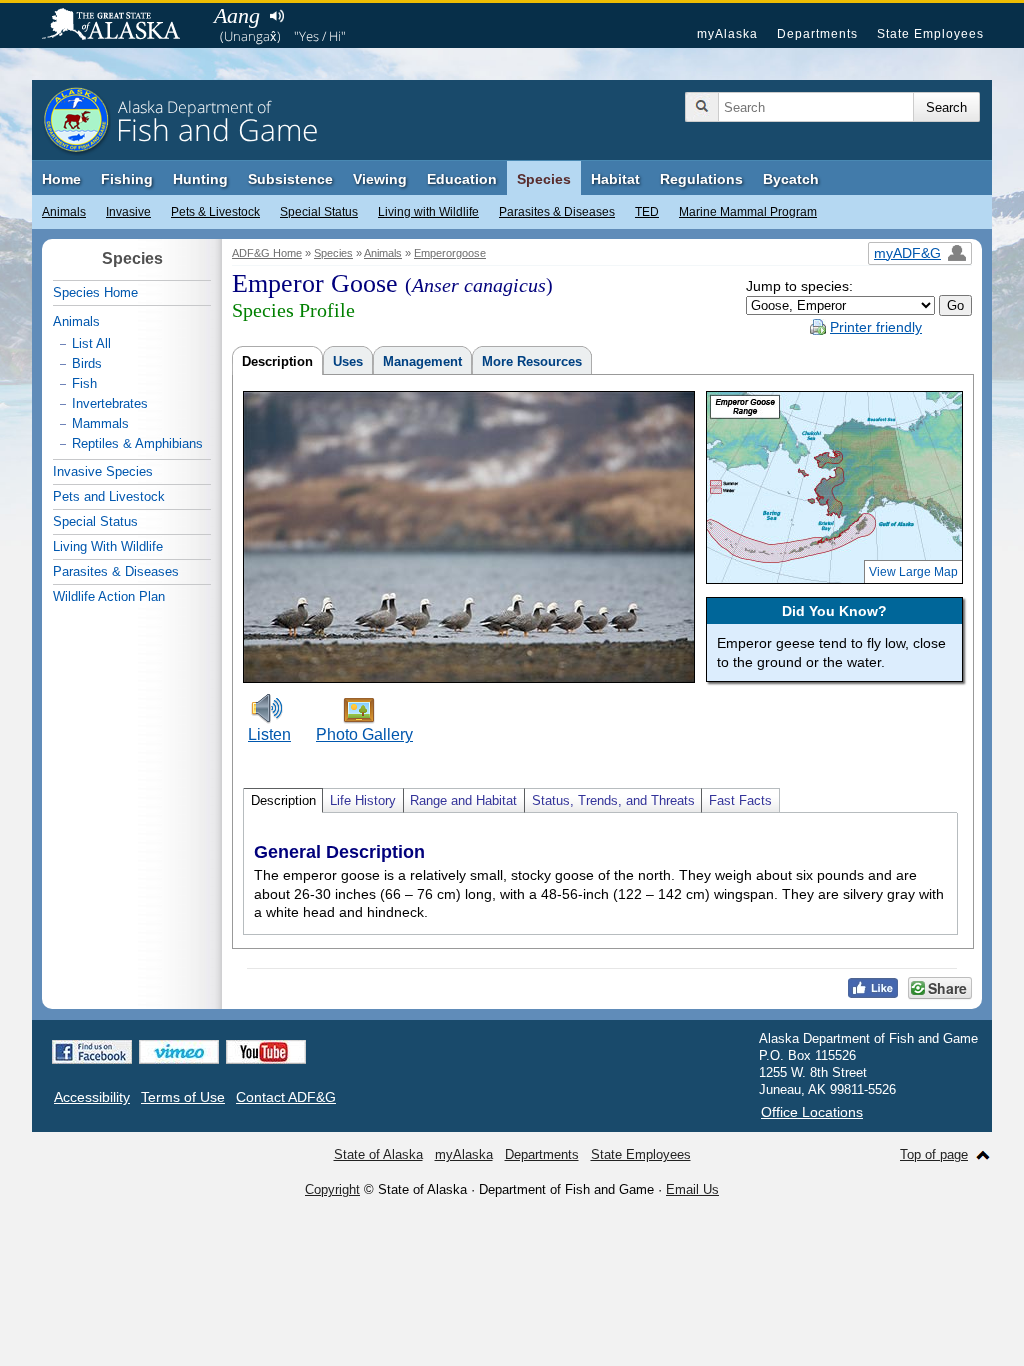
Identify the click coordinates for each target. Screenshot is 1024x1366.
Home (61, 179)
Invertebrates (110, 403)
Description (277, 361)
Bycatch (791, 179)
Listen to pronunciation (276, 16)
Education (462, 179)
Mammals (100, 423)
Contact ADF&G (286, 1097)
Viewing (380, 179)
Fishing (127, 179)
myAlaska (727, 34)
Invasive (128, 212)
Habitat (615, 179)
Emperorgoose (450, 253)
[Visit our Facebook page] (92, 1052)
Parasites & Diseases (557, 212)
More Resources (532, 361)
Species (544, 179)
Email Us (692, 1189)
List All (91, 343)
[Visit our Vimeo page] (179, 1052)
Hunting (200, 179)
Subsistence (290, 179)
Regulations (701, 179)
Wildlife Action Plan (109, 596)
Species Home (95, 292)
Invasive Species (103, 471)
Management (422, 361)
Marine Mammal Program (748, 212)
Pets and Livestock (109, 496)
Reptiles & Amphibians (137, 443)
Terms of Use (183, 1097)
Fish (84, 383)
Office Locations (812, 1112)
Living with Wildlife (428, 212)
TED (647, 212)
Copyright (332, 1189)
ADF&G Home (267, 253)
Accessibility (92, 1097)
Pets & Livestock (215, 212)
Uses (348, 361)
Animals (64, 212)
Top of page (934, 1154)
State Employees (930, 34)
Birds (87, 363)
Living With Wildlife (108, 546)
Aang (237, 15)
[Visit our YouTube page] (266, 1052)
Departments (817, 34)
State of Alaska (121, 26)
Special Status (319, 212)
